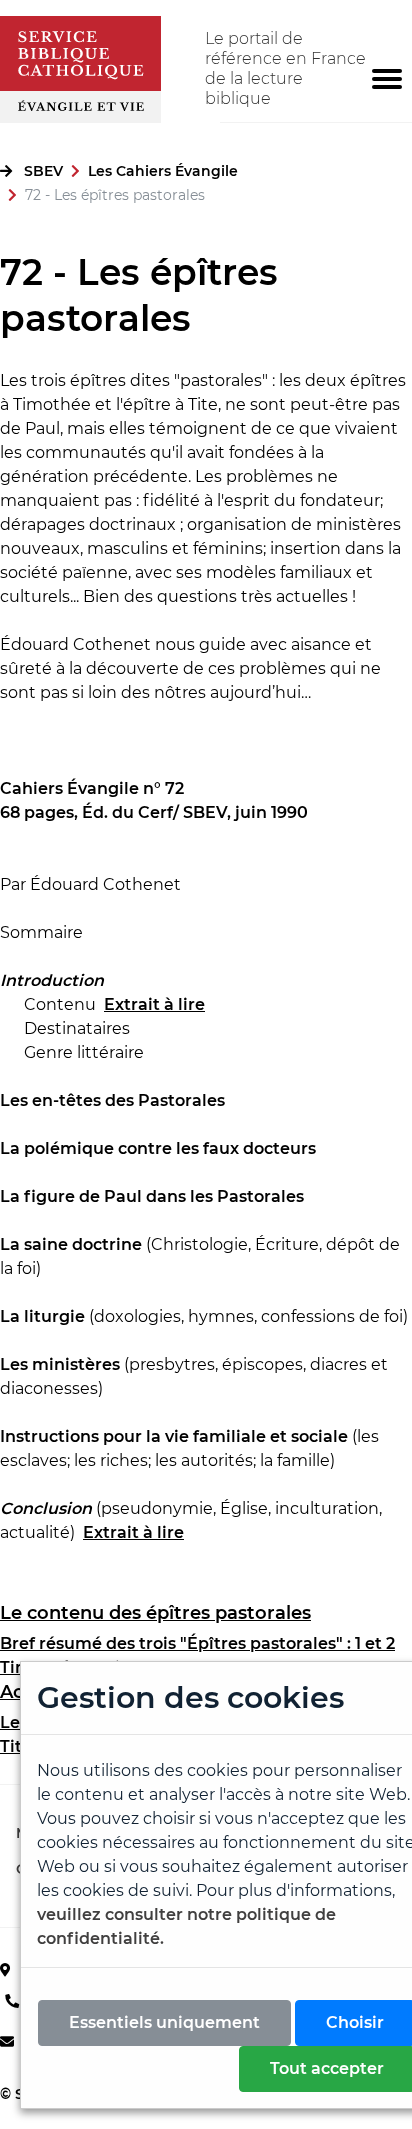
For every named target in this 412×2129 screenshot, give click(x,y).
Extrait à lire (133, 1532)
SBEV (43, 171)
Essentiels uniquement (164, 2022)
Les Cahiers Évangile (163, 171)
